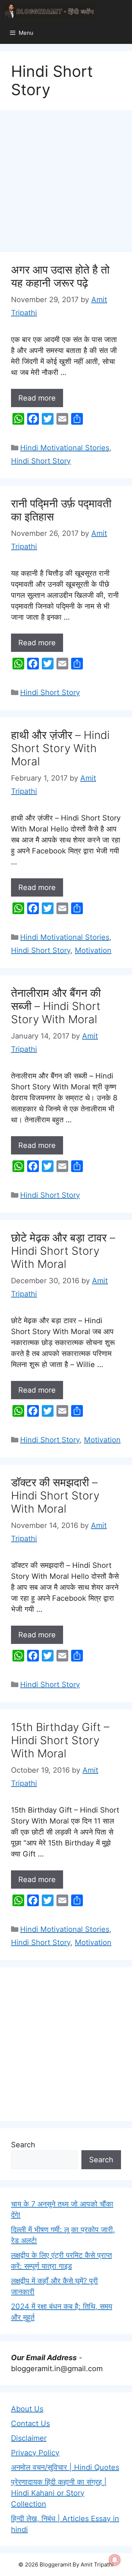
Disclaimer (29, 2438)
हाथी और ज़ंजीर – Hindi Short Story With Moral (60, 748)
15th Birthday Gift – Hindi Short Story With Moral (60, 1740)
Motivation (93, 950)
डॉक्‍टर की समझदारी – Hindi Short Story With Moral (55, 1495)
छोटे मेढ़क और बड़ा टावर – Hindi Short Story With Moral (63, 1251)
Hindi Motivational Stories (65, 448)
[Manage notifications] (115, 2560)
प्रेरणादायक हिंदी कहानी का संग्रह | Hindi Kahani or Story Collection (59, 2493)
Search (23, 2145)
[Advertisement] (66, 183)
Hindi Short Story (41, 461)
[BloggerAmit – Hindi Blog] (49, 11)
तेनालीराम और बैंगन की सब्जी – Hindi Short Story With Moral (56, 1006)
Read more (37, 398)
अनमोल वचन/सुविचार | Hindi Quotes (65, 2467)
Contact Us (30, 2423)
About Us (27, 2409)
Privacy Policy (35, 2453)
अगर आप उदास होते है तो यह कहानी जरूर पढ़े (60, 276)
